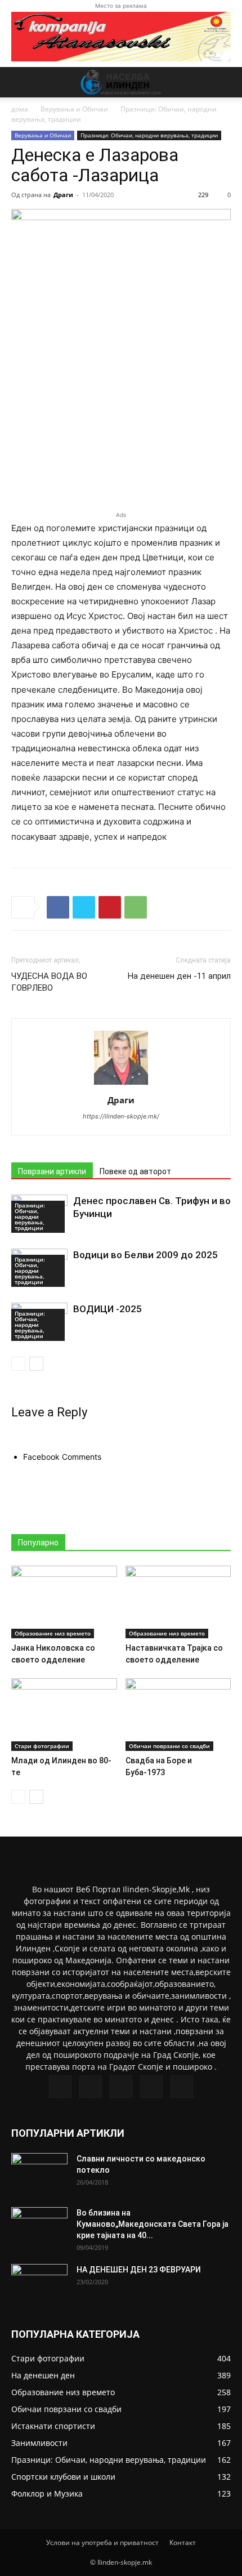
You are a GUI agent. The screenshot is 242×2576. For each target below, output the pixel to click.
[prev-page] (18, 1364)
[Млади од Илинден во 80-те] (64, 1715)
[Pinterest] (110, 907)
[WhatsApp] (136, 907)
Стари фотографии (42, 1746)
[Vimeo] (121, 2087)
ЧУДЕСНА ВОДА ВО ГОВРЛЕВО (49, 982)
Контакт (183, 2542)
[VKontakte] (151, 2087)
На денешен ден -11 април (179, 976)
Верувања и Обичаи (74, 109)
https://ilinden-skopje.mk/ (121, 1116)
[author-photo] (121, 1084)
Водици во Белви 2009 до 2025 (145, 1255)
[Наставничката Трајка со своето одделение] (178, 1602)
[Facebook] (58, 907)
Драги (63, 195)
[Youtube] (182, 2087)
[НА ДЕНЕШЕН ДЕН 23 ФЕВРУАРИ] (39, 2284)
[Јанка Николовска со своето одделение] (64, 1602)
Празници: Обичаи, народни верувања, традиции (149, 135)
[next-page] (36, 1364)
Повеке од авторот (135, 1171)
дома (20, 109)
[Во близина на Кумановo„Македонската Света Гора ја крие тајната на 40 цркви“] (39, 2227)
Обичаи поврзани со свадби (169, 1746)
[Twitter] (84, 907)
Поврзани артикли (52, 1171)
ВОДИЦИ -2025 (107, 1309)
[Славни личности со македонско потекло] (39, 2173)
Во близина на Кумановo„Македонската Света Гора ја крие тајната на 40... (153, 2224)
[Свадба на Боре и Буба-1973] (178, 1715)
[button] (19, 82)
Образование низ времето (53, 1633)
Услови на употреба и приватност (102, 2542)
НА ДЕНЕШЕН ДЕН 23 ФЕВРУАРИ (139, 2270)
